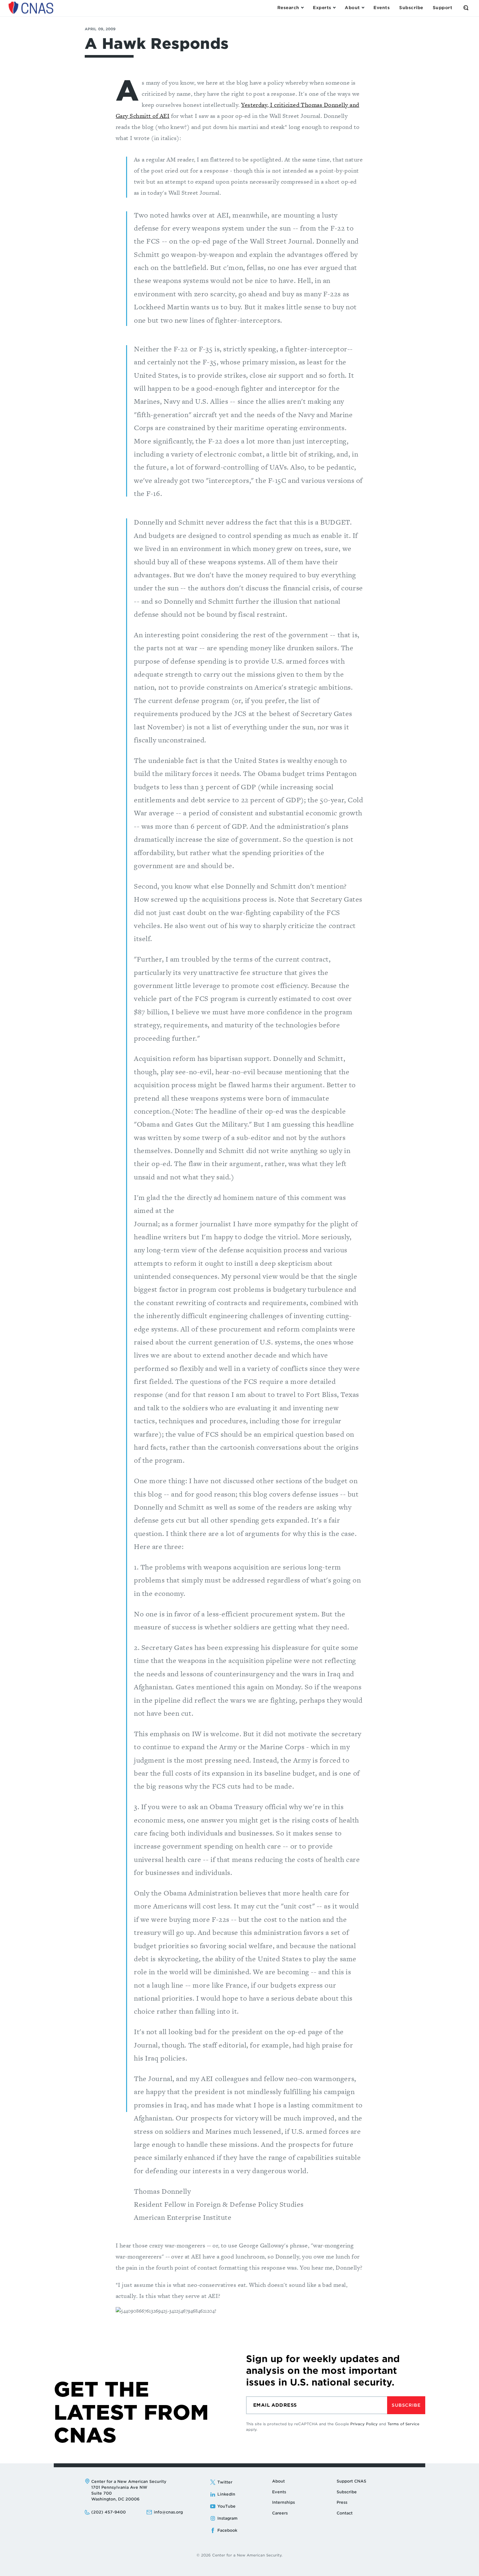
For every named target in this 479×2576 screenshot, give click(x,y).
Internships (283, 2502)
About (278, 2481)
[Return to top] (467, 2564)
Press (342, 2502)
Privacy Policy (364, 2424)
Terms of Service (403, 2424)
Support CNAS (351, 2481)
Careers (280, 2513)
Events (279, 2492)
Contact (345, 2513)
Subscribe (406, 2405)
